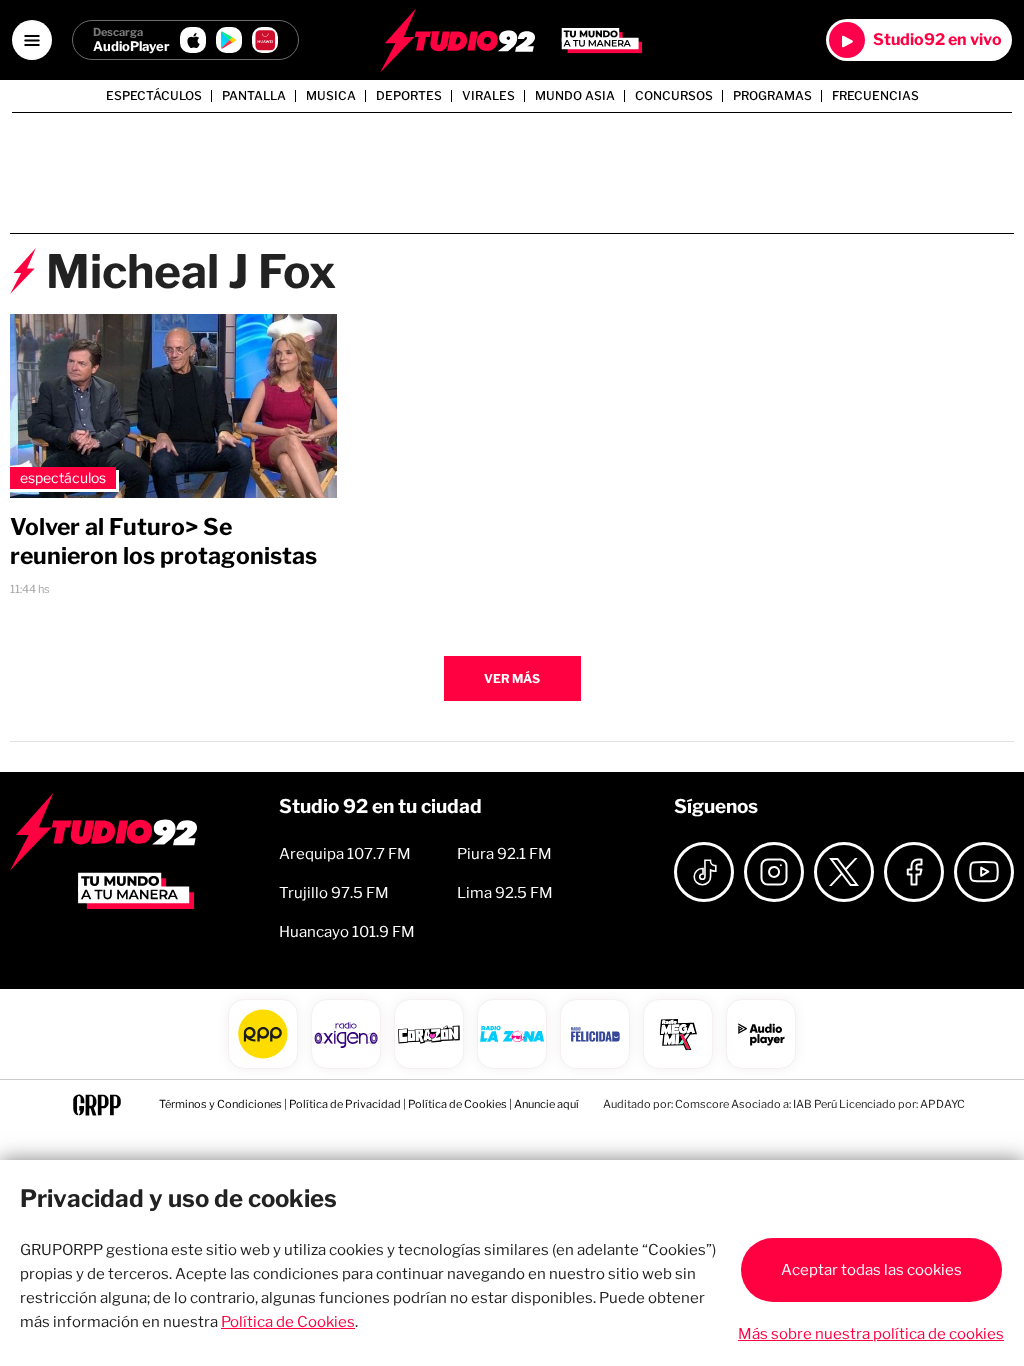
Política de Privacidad (345, 1104)
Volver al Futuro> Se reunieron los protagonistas (163, 541)
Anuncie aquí (546, 1104)
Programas (772, 96)
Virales (488, 96)
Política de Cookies (457, 1104)
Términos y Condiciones (220, 1104)
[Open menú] (32, 40)
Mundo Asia (575, 96)
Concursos (674, 96)
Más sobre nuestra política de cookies (871, 1334)
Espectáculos (154, 96)
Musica (331, 96)
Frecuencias (875, 96)
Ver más (512, 678)
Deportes (409, 96)
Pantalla (254, 96)
